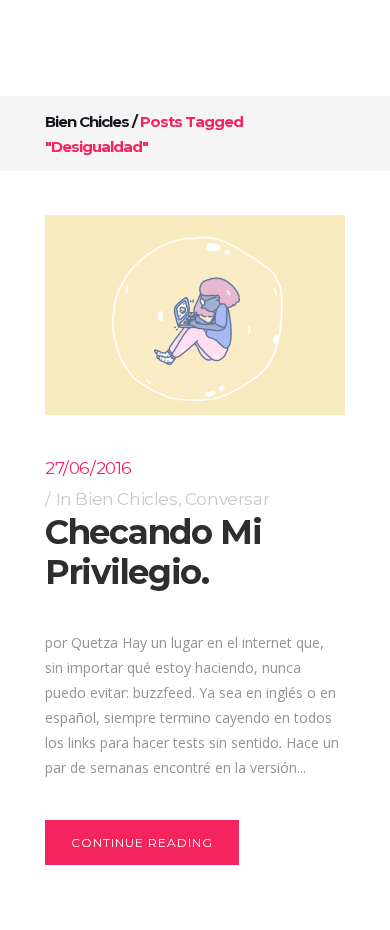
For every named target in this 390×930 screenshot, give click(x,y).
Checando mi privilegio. (153, 552)
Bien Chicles (87, 121)
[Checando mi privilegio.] (195, 315)
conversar (227, 499)
